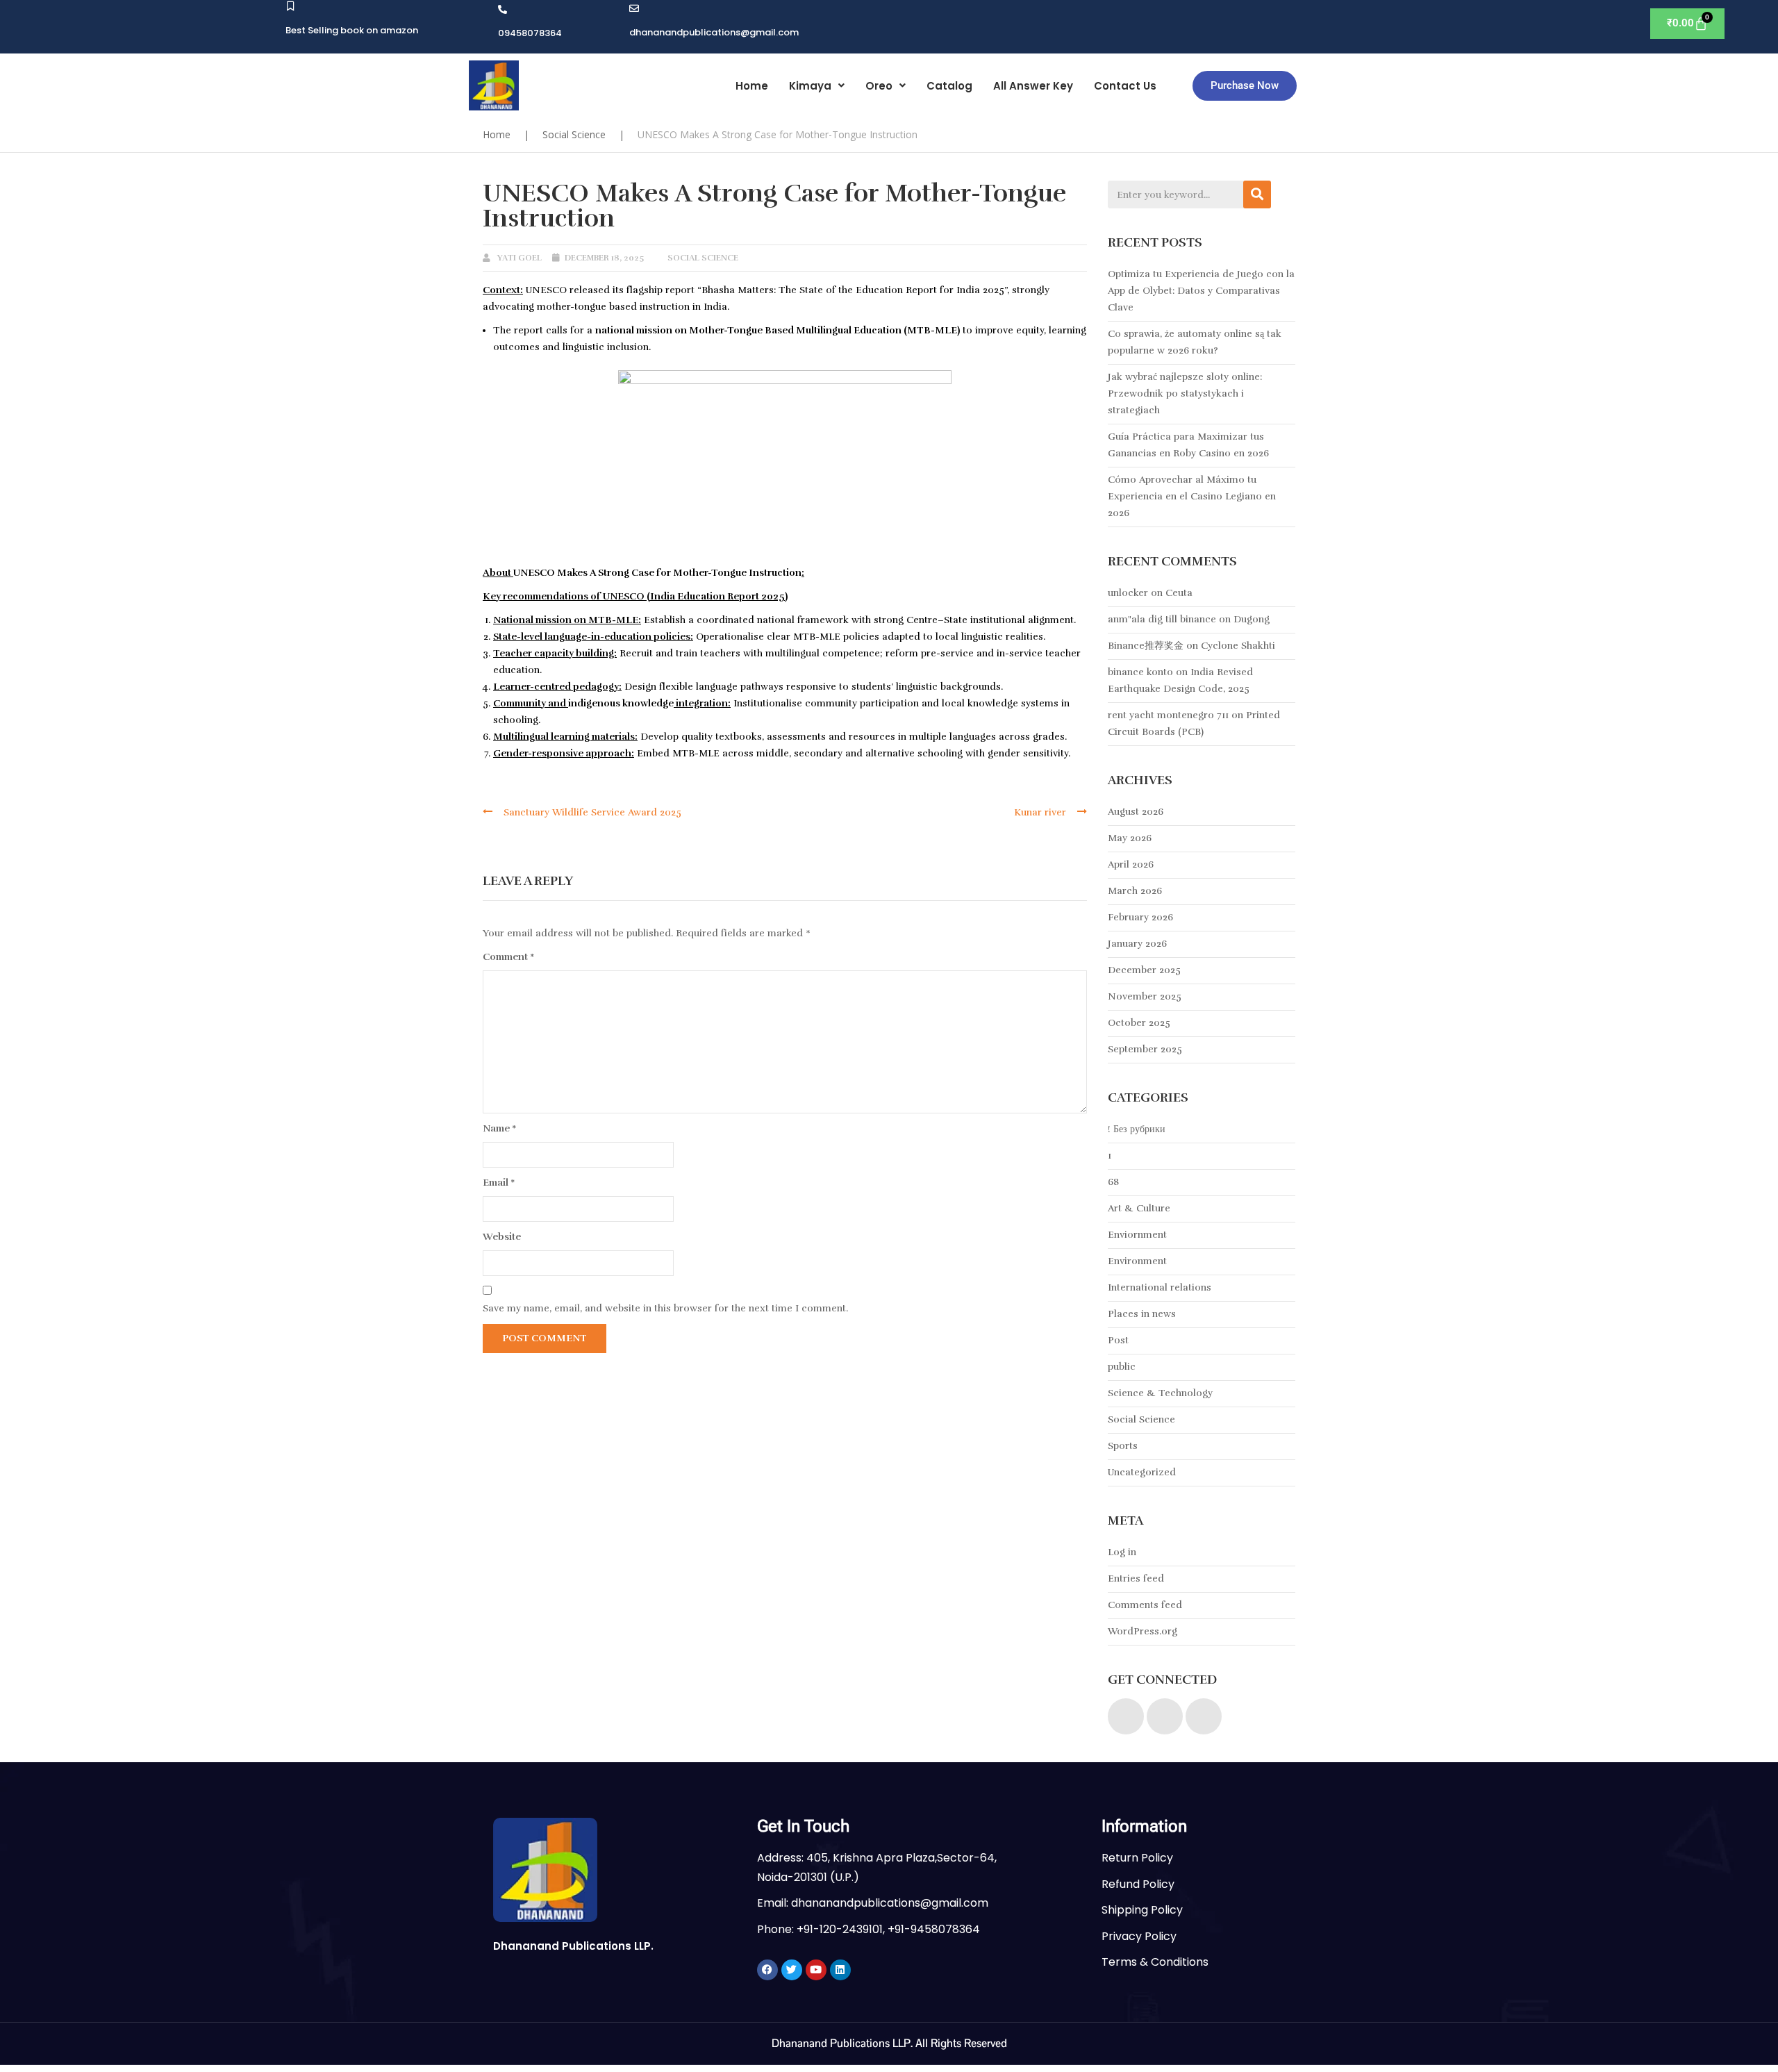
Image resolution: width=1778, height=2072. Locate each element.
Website (502, 1237)
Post (1118, 1340)
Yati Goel (520, 258)
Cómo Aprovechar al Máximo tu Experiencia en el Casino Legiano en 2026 (1192, 496)
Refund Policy (1138, 1884)
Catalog (949, 86)
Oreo (879, 86)
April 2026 (1131, 864)
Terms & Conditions (1155, 1962)
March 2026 (1135, 891)
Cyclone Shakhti (1238, 646)
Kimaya (810, 86)
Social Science (574, 134)
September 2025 (1145, 1049)
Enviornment (1137, 1235)
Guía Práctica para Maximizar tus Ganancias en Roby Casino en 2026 (1188, 445)
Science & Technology (1160, 1393)
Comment (509, 957)
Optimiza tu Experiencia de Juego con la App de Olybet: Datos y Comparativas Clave (1201, 291)
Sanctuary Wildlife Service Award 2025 (592, 812)
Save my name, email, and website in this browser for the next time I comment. (665, 1308)
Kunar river (1040, 812)
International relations (1160, 1287)
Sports (1123, 1446)
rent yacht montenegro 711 (1168, 715)
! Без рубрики (1137, 1129)
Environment (1137, 1261)
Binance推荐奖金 (1146, 646)
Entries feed (1136, 1578)
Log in (1122, 1552)
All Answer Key (1033, 86)
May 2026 (1130, 838)
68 (1113, 1182)
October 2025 (1139, 1023)
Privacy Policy (1139, 1936)
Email (499, 1183)
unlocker (1128, 593)
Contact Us (1125, 86)
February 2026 (1140, 917)
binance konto (1140, 672)
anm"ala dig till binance (1162, 619)
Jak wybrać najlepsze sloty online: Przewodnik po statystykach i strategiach (1185, 393)
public (1122, 1367)
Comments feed (1145, 1605)
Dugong (1252, 619)
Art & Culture (1139, 1208)
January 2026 (1137, 944)
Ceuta (1179, 593)
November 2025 (1145, 996)
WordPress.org (1143, 1631)
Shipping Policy (1142, 1910)
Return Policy (1137, 1858)
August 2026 (1136, 812)
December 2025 (1144, 970)
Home (752, 86)
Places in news (1142, 1314)
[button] (817, 86)
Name (500, 1128)
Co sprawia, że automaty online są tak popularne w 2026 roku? (1195, 342)
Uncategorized (1142, 1472)
